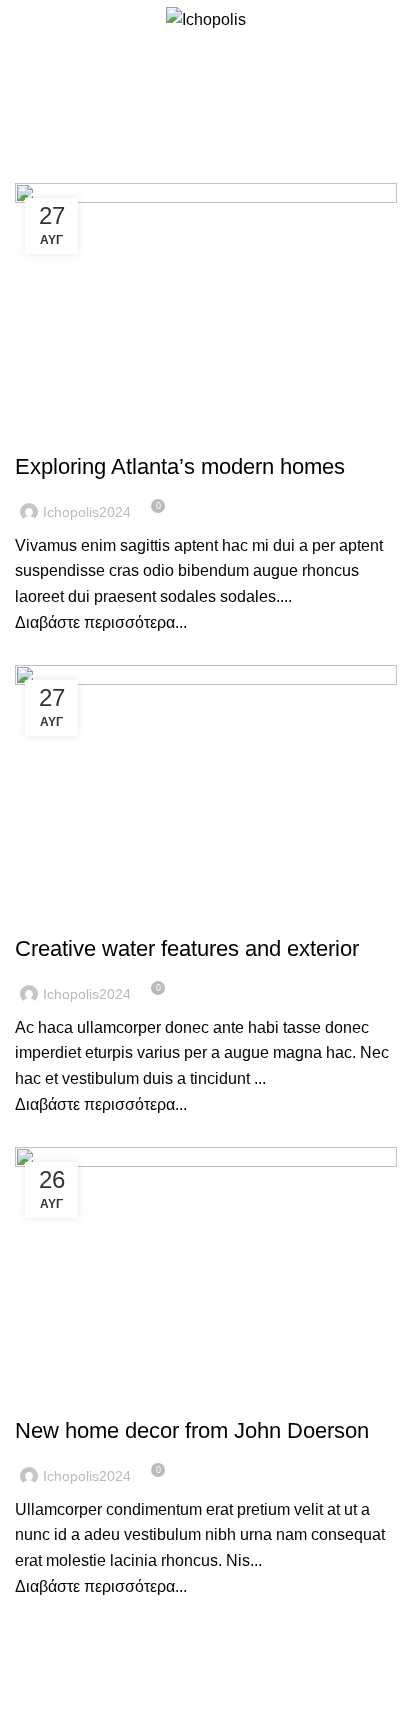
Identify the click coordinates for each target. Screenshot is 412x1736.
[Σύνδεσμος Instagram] (385, 20)
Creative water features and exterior (187, 948)
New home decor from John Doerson (192, 1430)
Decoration (65, 431)
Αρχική (95, 116)
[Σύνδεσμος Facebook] (362, 20)
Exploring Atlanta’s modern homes (180, 466)
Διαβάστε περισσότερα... (101, 622)
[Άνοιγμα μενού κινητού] (23, 20)
